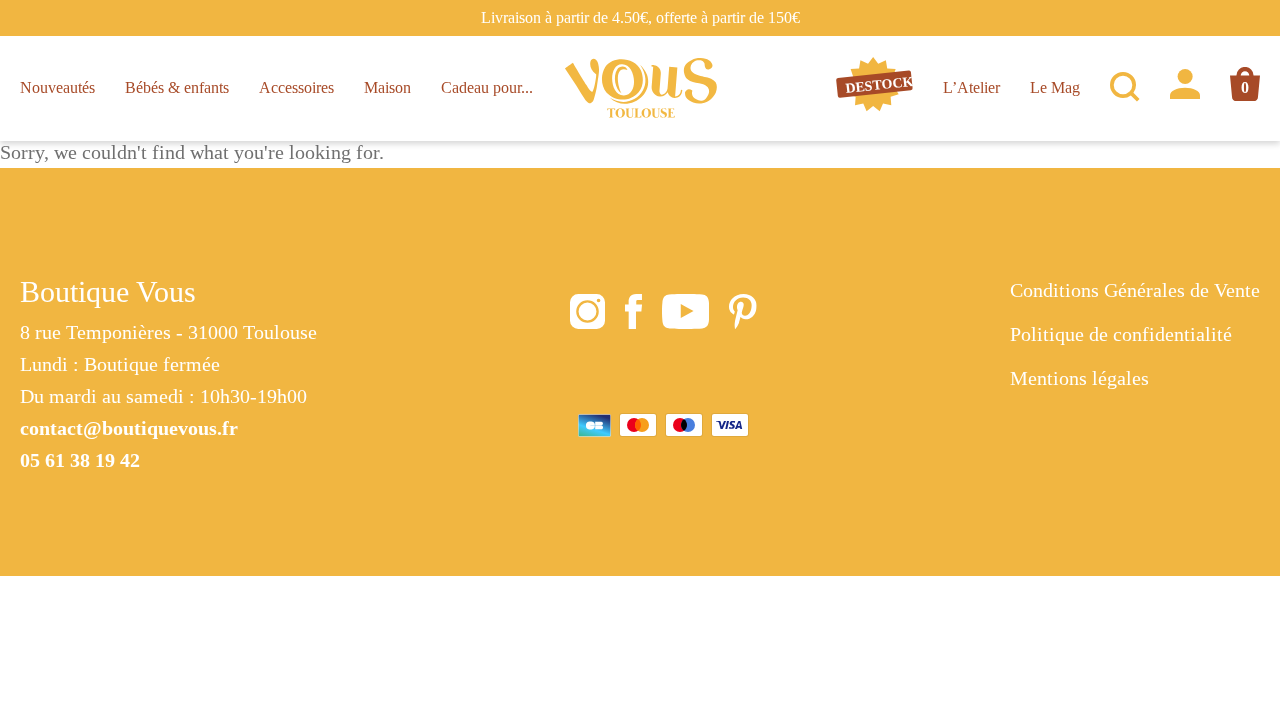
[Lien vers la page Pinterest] (743, 316)
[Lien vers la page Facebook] (633, 316)
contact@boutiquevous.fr (129, 428)
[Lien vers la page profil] (1185, 88)
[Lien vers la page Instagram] (587, 316)
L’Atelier (971, 87)
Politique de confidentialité (1121, 334)
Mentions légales (1079, 378)
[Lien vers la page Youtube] (685, 316)
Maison (387, 87)
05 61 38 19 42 (80, 460)
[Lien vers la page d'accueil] (641, 88)
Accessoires (296, 87)
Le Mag (1055, 87)
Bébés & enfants (177, 87)
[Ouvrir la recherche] (1125, 88)
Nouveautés (57, 87)
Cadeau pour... (487, 87)
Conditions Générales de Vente (1135, 290)
